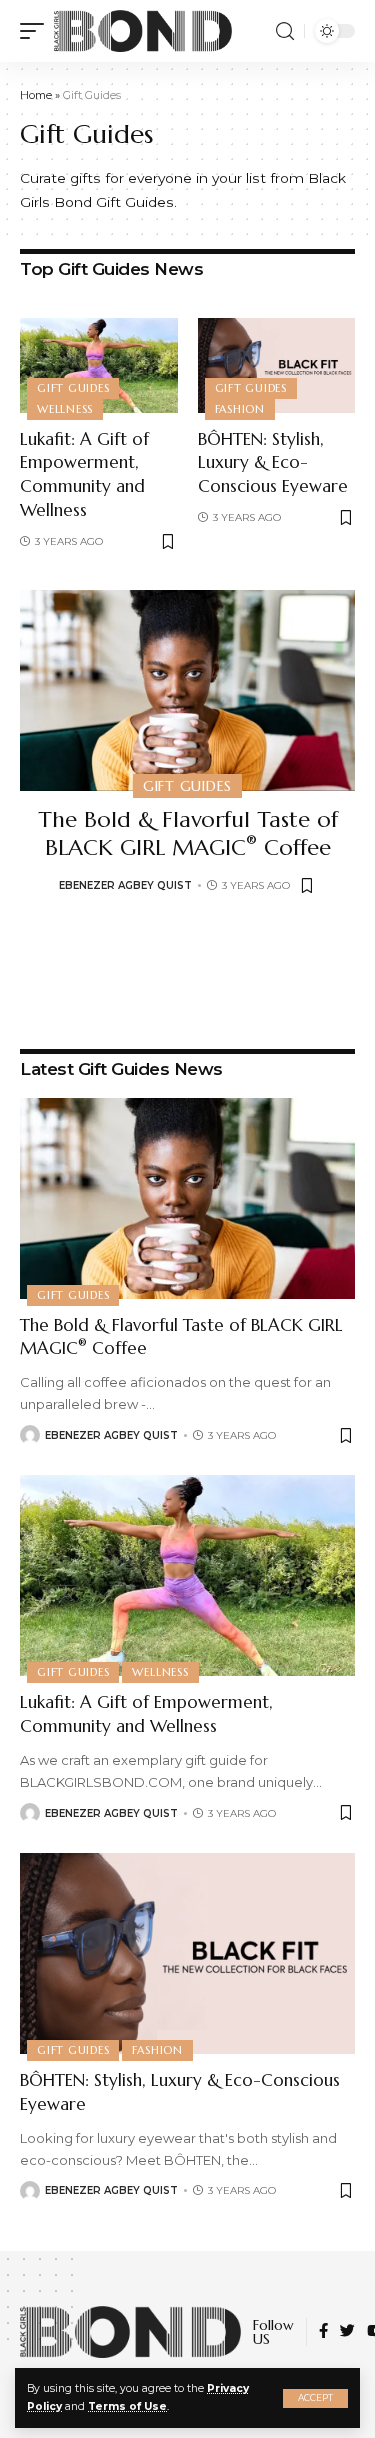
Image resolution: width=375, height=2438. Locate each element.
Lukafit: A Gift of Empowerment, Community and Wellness (84, 474)
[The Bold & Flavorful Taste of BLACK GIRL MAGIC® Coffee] (187, 690)
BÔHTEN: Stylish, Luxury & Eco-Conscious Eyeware (273, 463)
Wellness (65, 409)
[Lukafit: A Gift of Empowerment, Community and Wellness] (99, 365)
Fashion (240, 409)
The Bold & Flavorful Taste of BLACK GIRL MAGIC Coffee (188, 834)
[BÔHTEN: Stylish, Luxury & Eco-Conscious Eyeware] (277, 365)
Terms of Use (127, 2406)
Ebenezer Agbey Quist (125, 885)
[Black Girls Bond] (143, 31)
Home (36, 95)
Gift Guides (73, 388)
